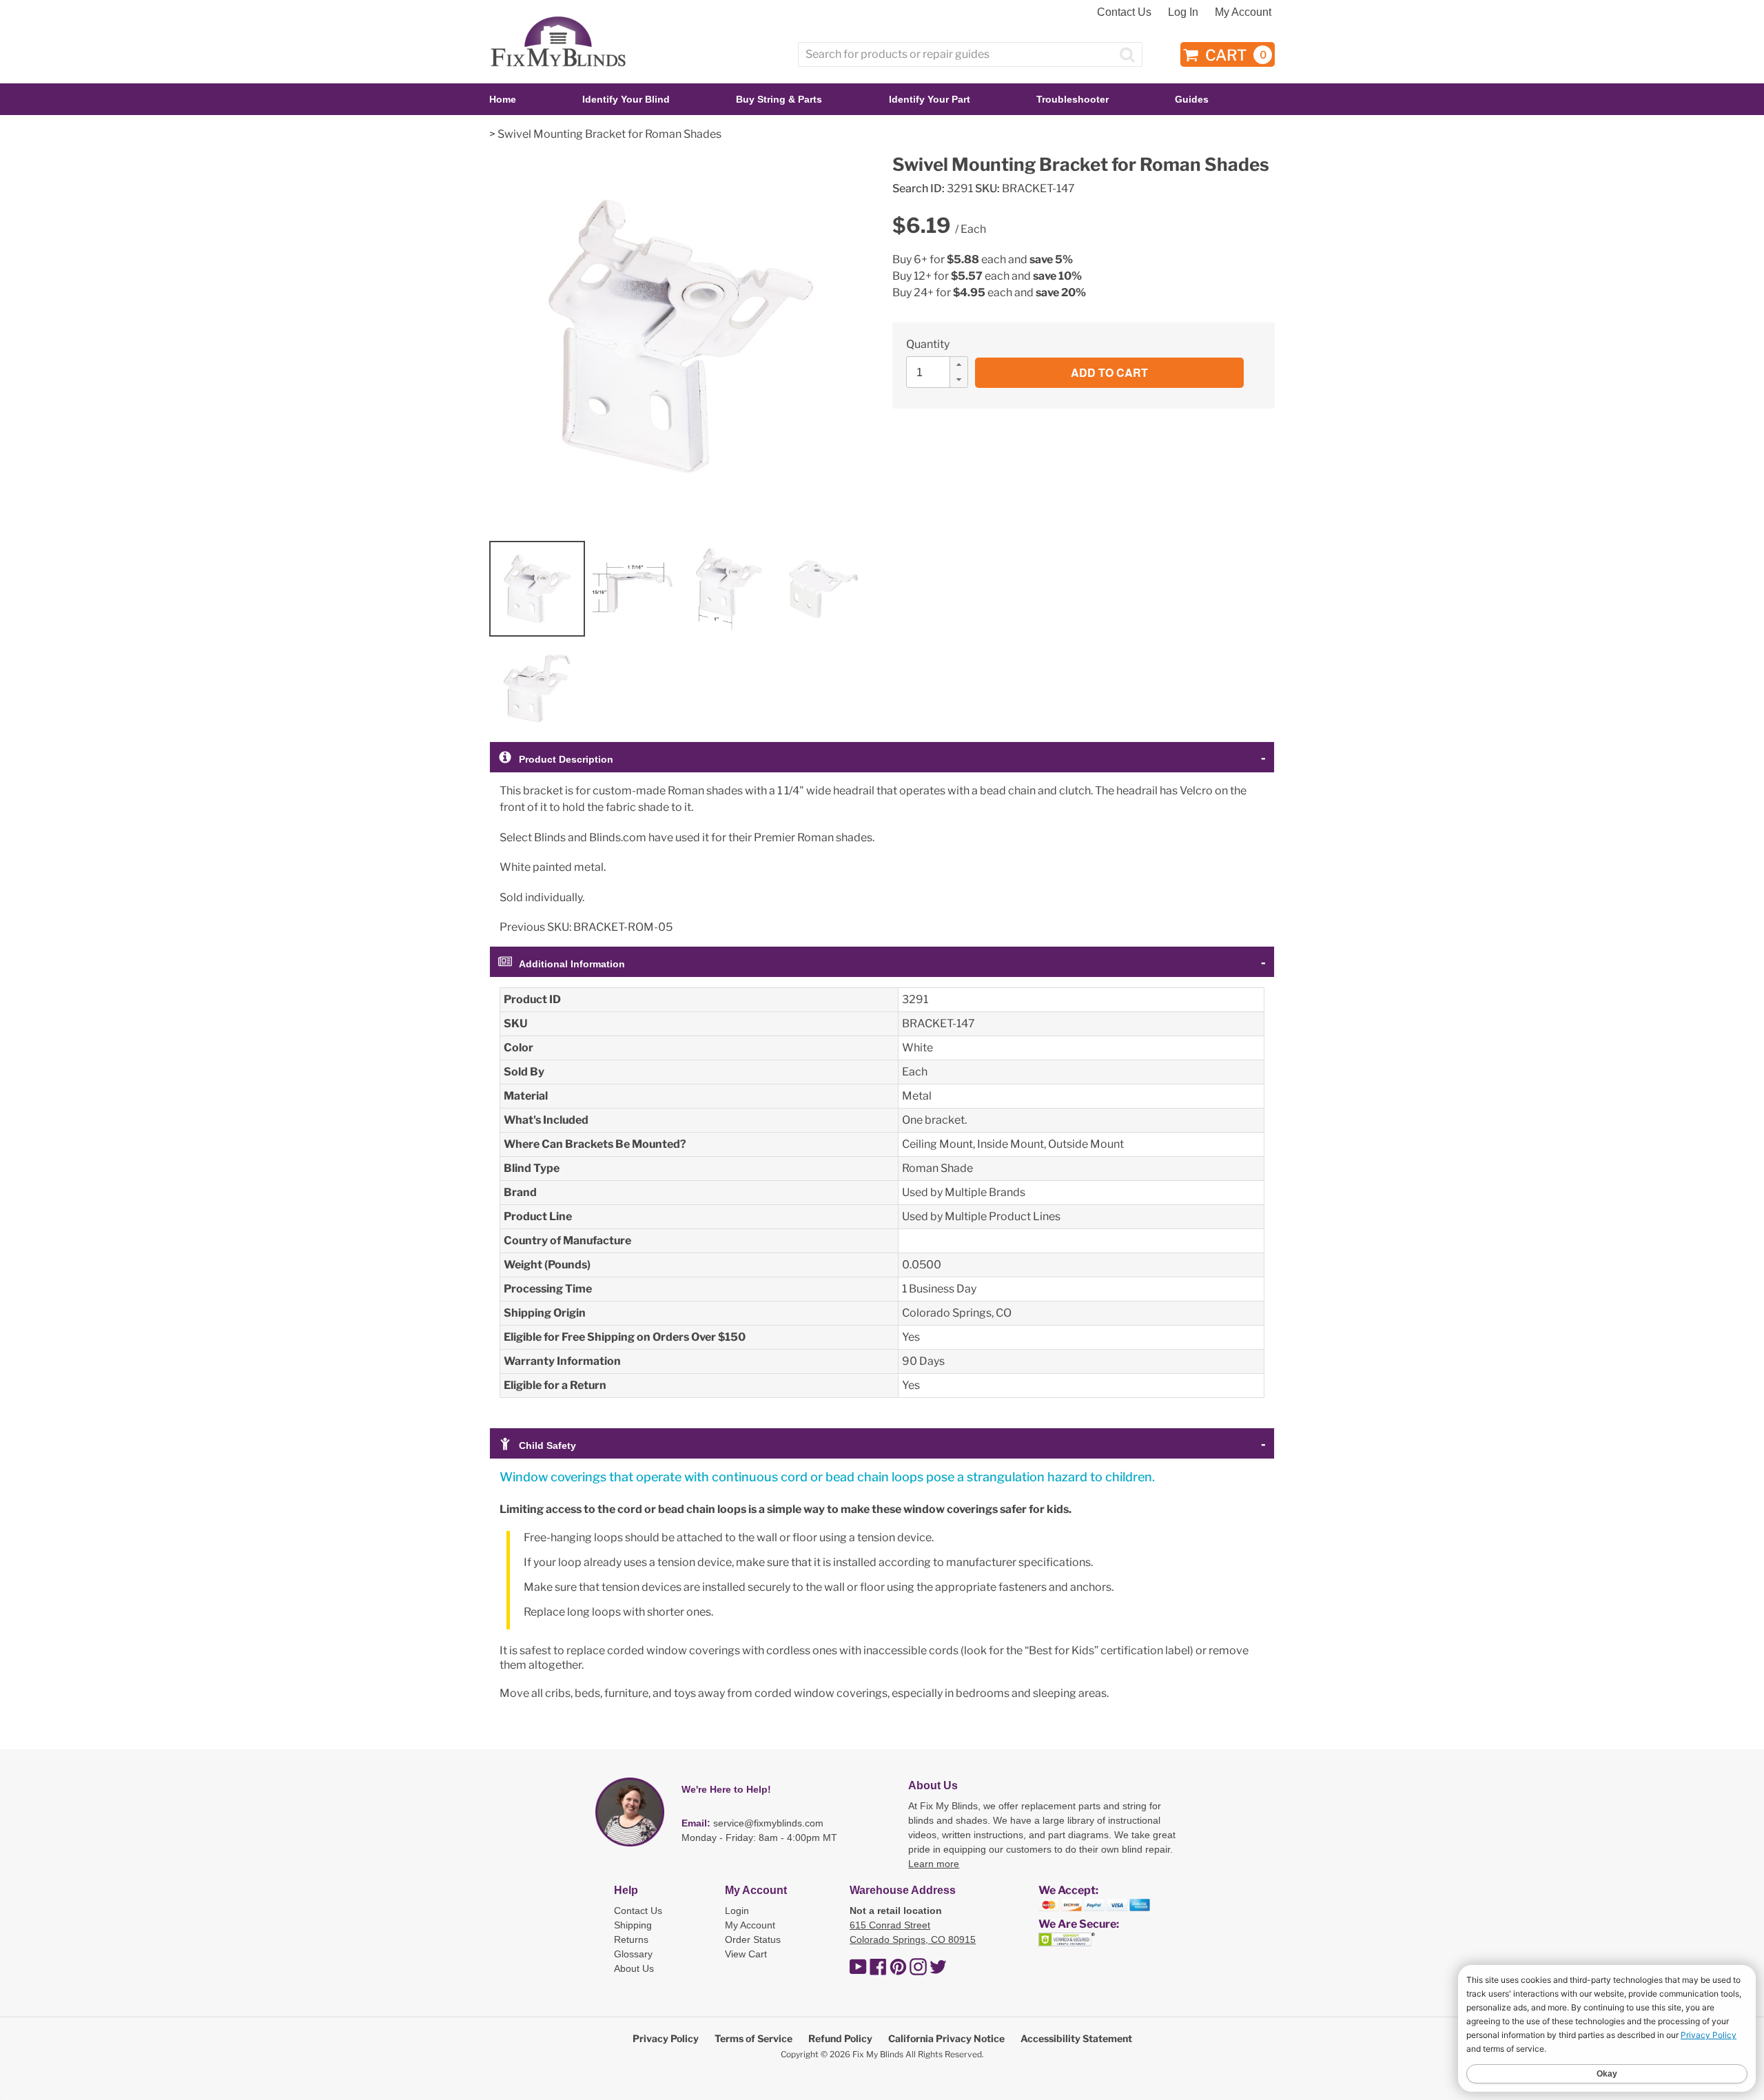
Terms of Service (753, 2038)
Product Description (566, 759)
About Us (634, 1968)
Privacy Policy (666, 2038)
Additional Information (572, 964)
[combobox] (970, 54)
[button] (958, 364)
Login (737, 1911)
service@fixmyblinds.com (768, 1823)
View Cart (746, 1954)
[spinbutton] (941, 372)
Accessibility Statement (1076, 2038)
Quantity (928, 344)
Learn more (934, 1864)
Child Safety (547, 1445)
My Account (1243, 12)
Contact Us (1124, 12)
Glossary (633, 1954)
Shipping (633, 1925)
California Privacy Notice (946, 2038)
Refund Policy (840, 2038)
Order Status (753, 1939)
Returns (631, 1939)
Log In (1183, 12)
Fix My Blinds (878, 2054)
